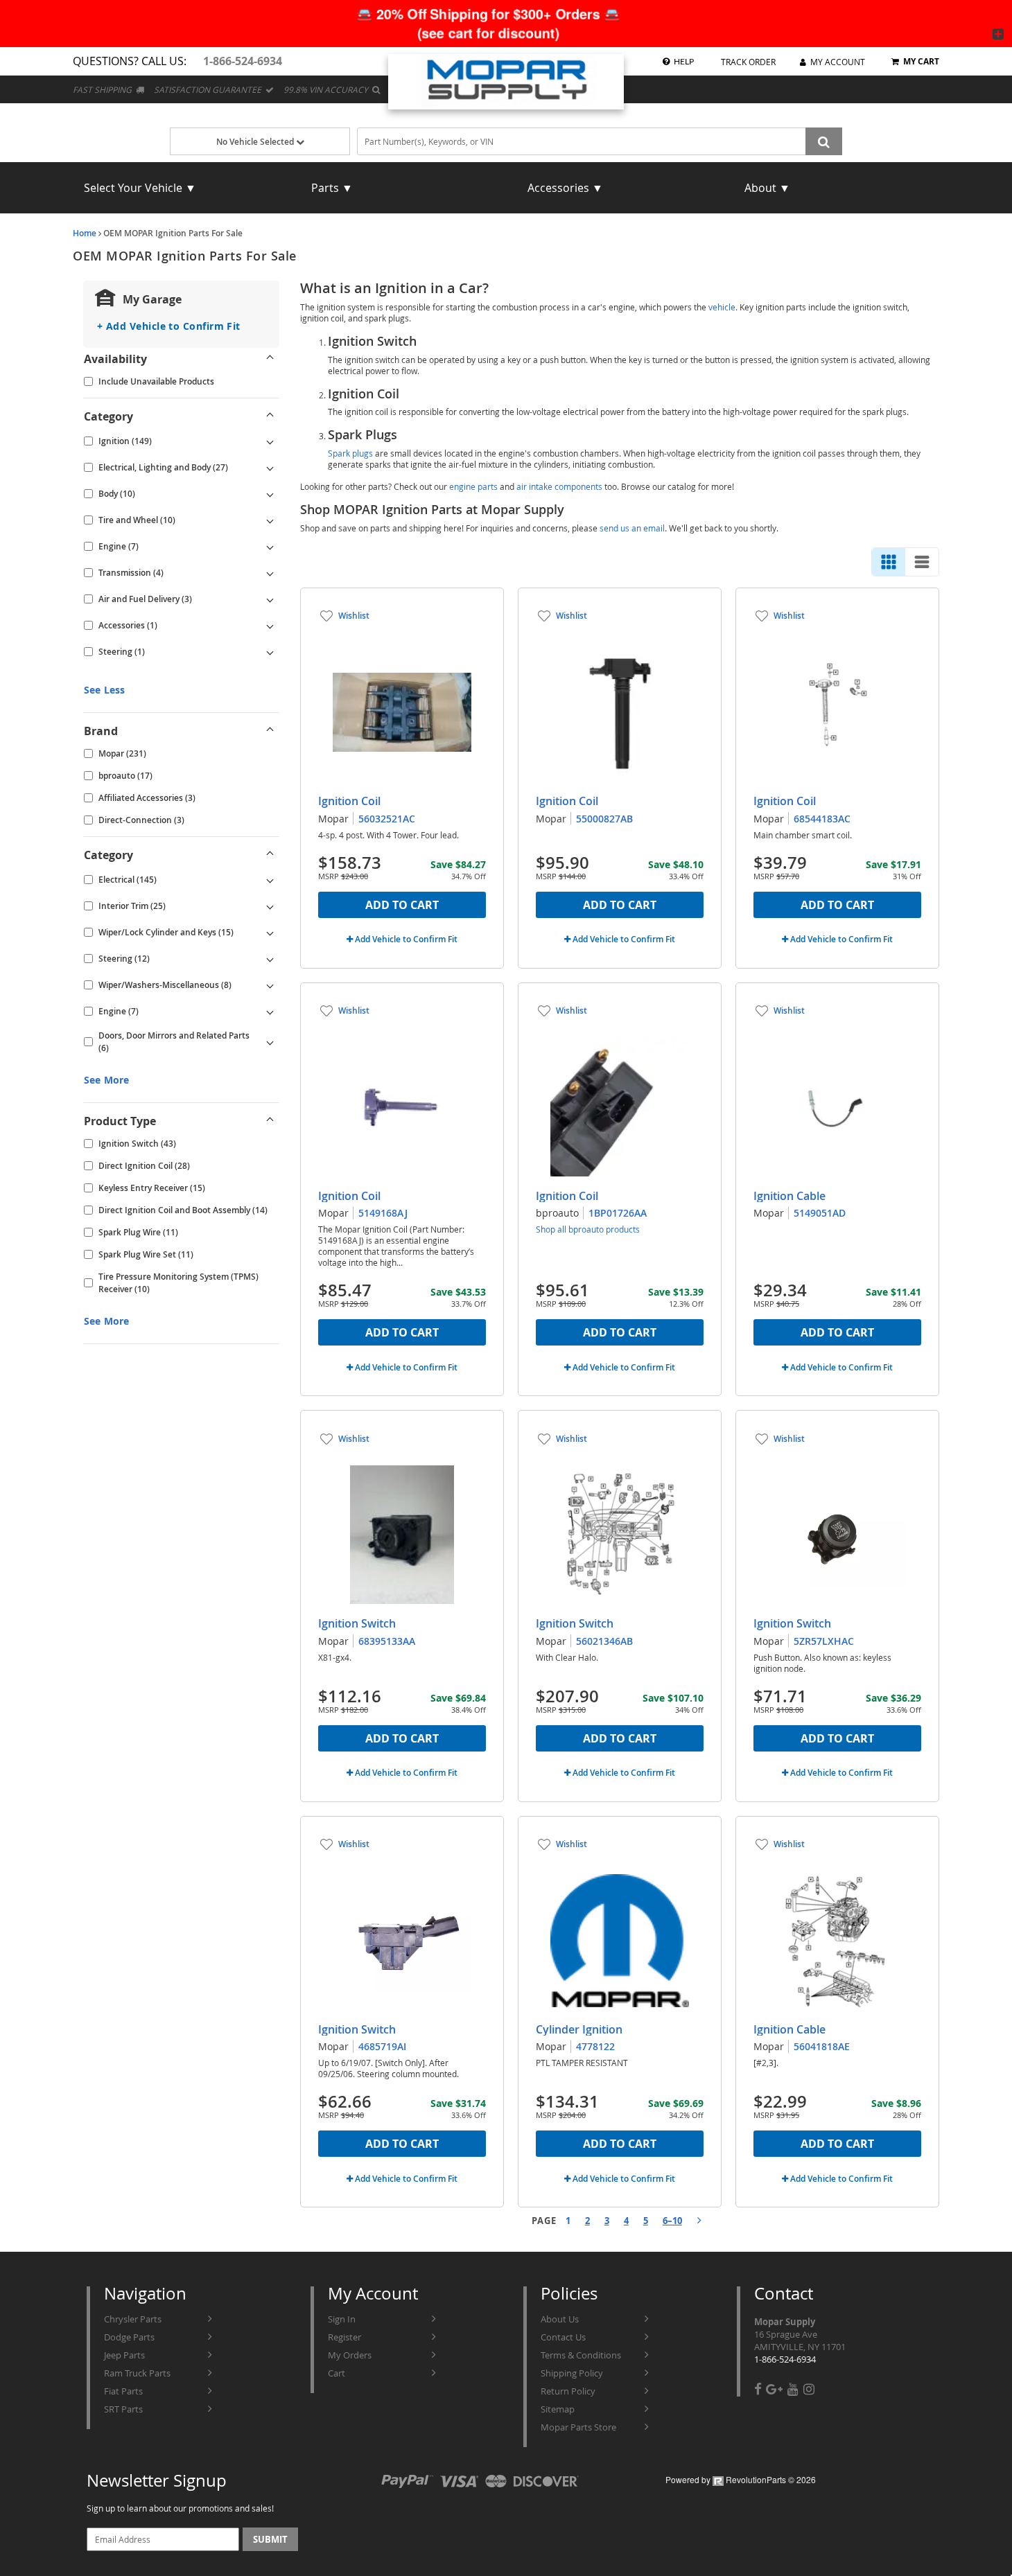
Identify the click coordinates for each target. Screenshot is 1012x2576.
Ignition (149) (125, 441)
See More (106, 1080)
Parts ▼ (332, 188)
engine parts (473, 486)
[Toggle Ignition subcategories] (270, 441)
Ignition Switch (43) (137, 1144)
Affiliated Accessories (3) (147, 798)
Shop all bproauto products (588, 1229)
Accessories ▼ (565, 188)
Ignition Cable (789, 1196)
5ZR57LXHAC (824, 1641)
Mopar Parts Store (578, 2427)
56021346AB (604, 1641)
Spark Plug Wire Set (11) (146, 1254)
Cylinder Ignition (579, 2029)
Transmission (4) (131, 573)
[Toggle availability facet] (270, 359)
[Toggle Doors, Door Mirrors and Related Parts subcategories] (270, 1042)
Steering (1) (122, 652)
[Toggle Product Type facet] (270, 1121)
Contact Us (563, 2337)
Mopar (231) (122, 753)
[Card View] (889, 562)
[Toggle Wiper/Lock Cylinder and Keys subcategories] (270, 933)
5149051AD (820, 1213)
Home (85, 233)
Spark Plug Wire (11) (138, 1232)
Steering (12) (124, 959)
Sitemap (558, 2409)
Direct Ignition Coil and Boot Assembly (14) (183, 1210)
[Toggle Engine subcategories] (270, 547)
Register (344, 2337)
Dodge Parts (129, 2337)
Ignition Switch (357, 1623)
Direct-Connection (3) (141, 820)
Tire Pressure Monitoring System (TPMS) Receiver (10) (178, 1283)
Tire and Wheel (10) (137, 520)
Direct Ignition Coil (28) (144, 1166)
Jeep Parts (124, 2355)
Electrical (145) (128, 880)
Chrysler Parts (133, 2319)
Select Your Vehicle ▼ (140, 188)
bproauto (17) (125, 776)
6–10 (672, 2221)
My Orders (350, 2355)
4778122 (595, 2046)
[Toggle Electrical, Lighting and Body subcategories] (270, 468)
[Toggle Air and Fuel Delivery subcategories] (270, 599)
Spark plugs (350, 453)
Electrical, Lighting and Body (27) (163, 467)
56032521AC (387, 819)
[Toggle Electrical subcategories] (270, 880)
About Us (560, 2319)
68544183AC (822, 819)
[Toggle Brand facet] (270, 731)
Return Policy (568, 2391)
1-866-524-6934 (785, 2359)
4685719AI (382, 2046)
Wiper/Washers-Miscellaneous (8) (165, 985)
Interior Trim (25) (132, 906)
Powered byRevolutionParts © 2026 (741, 2479)
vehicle (722, 307)
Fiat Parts (123, 2391)
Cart (337, 2373)
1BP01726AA (618, 1213)
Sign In (342, 2319)
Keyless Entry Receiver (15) (152, 1188)
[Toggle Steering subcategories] (270, 652)
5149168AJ (383, 1213)
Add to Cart (402, 905)
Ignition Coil (349, 801)
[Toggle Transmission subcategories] (270, 573)
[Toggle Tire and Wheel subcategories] (270, 520)
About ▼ (767, 188)
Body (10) (117, 494)
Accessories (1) (128, 625)
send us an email (632, 528)
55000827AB (604, 819)
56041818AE (822, 2046)
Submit (270, 2539)
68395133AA (387, 1641)
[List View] (922, 562)
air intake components (559, 486)
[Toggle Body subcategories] (270, 494)
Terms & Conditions (581, 2355)
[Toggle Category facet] (270, 416)
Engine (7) (119, 546)
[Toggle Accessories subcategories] (270, 626)
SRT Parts (123, 2409)
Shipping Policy (572, 2373)
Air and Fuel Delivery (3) (145, 599)
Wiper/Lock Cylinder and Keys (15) (166, 932)
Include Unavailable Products (156, 381)
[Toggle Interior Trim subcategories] (270, 906)
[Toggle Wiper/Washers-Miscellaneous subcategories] (270, 985)
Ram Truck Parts (137, 2373)
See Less (104, 690)
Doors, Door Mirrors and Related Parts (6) (174, 1042)
